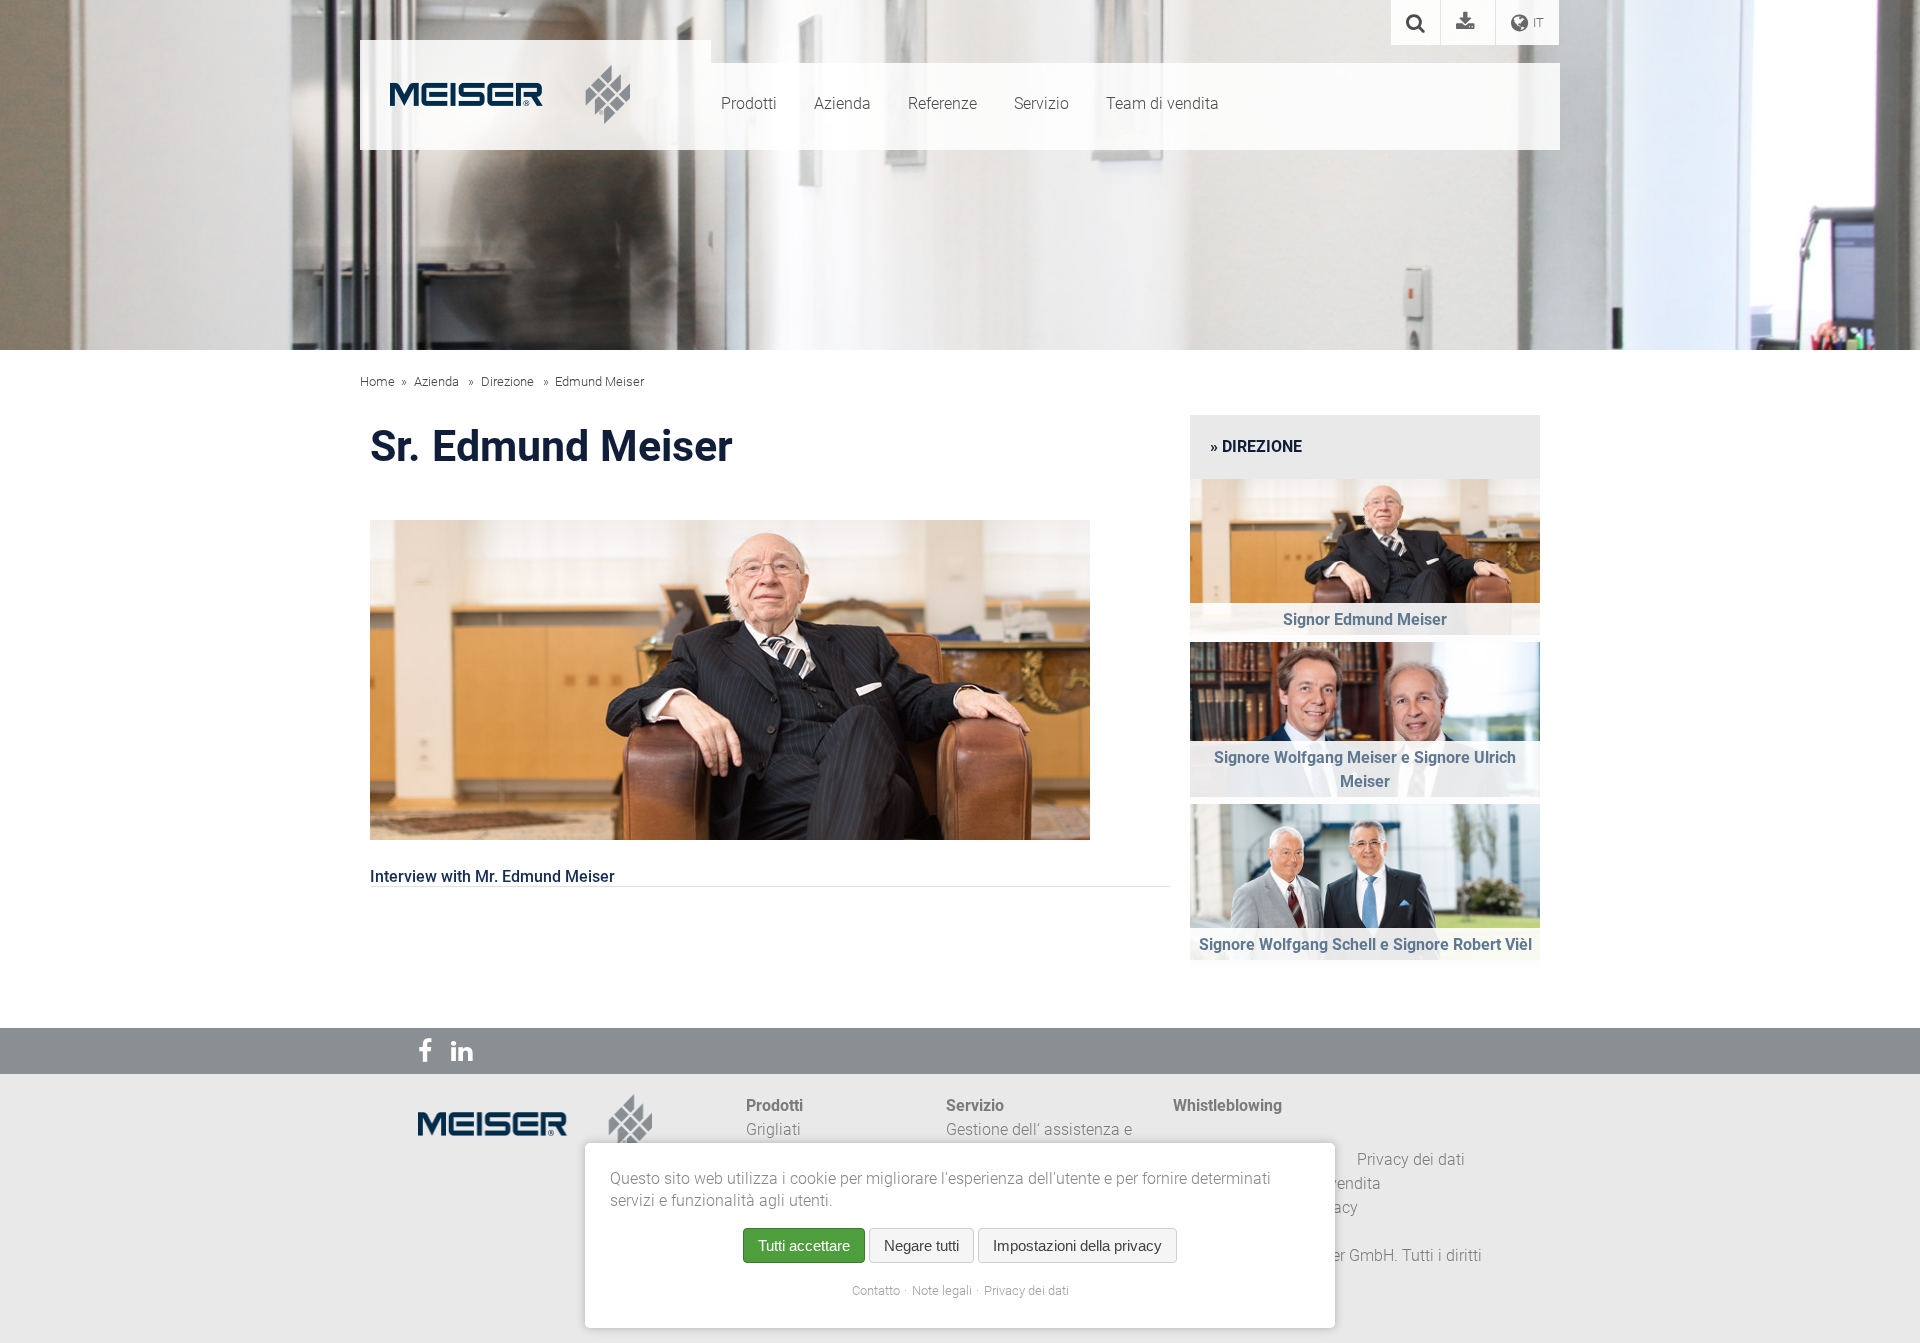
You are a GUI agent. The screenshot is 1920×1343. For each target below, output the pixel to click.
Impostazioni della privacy (1077, 1245)
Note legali (942, 1290)
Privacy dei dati (1026, 1290)
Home (377, 381)
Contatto (876, 1290)
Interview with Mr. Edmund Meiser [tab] (492, 876)
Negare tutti (921, 1245)
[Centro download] (1468, 24)
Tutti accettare (804, 1245)
